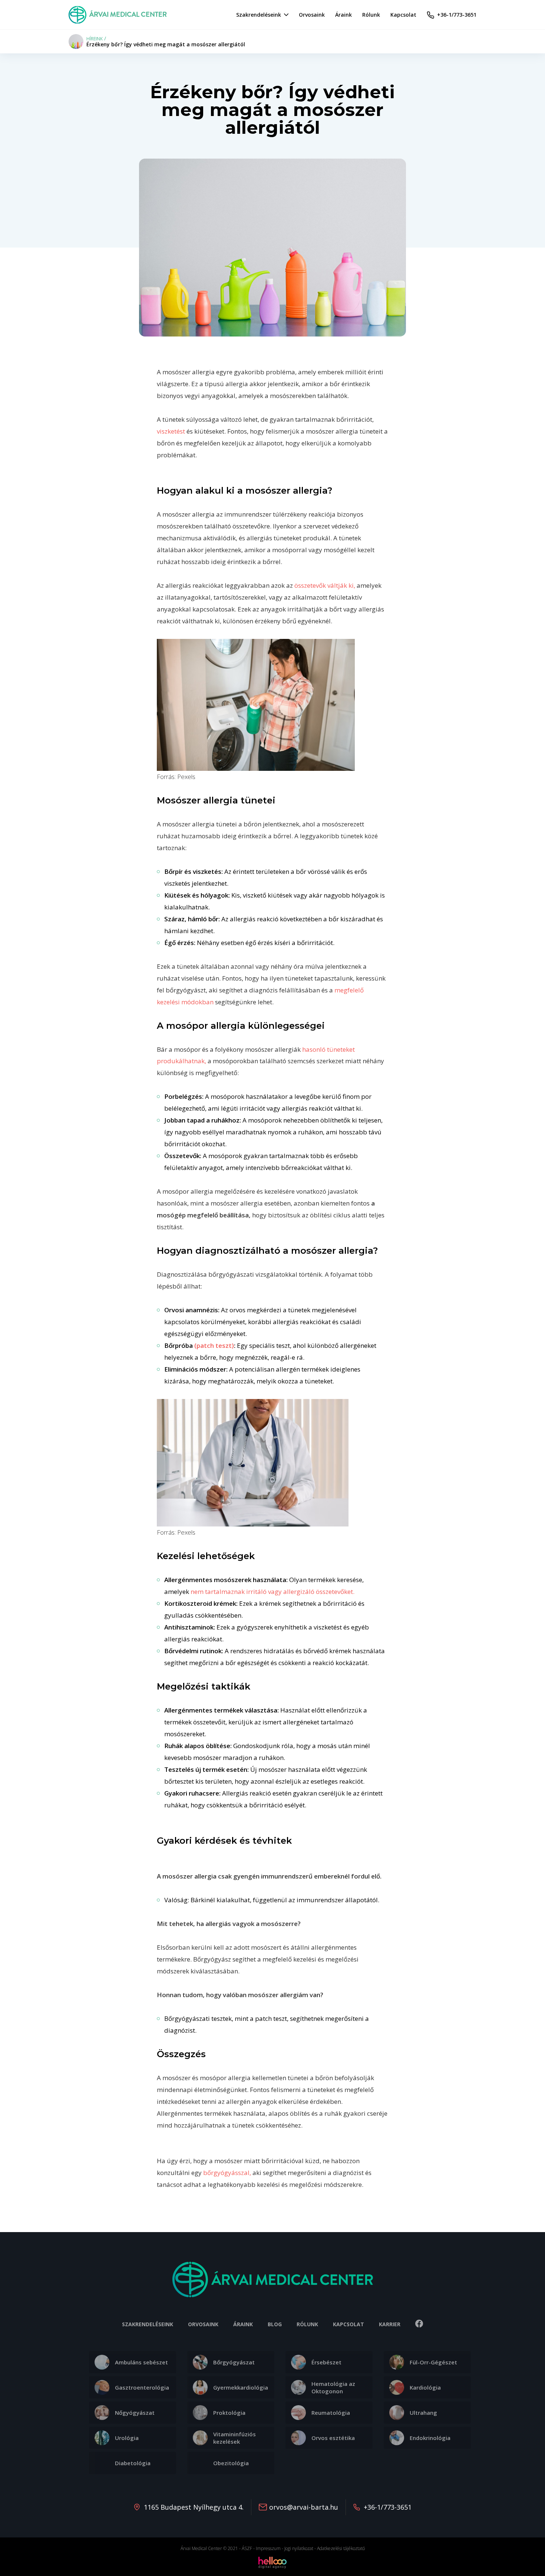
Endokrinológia (430, 2438)
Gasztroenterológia (142, 2387)
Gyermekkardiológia (241, 2387)
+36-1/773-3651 (388, 2507)
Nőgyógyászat (135, 2413)
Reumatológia (331, 2413)
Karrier (390, 2324)
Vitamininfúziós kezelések (234, 2438)
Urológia (127, 2438)
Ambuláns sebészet (141, 2362)
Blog (275, 2324)
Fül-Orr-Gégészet (433, 2362)
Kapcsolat (349, 2324)
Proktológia (229, 2413)
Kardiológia (425, 2387)
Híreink (95, 39)
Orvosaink (203, 2324)
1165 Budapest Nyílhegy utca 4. (194, 2507)
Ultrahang (423, 2413)
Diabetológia (133, 2463)
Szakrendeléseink (148, 2324)
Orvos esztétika (333, 2438)
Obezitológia (231, 2463)
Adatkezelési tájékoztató (341, 2548)
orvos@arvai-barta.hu (304, 2507)
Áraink (243, 2324)
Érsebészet (326, 2362)
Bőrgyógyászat (234, 2362)
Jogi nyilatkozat (299, 2548)
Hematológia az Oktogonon (333, 2387)
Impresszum (268, 2548)
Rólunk (307, 2324)
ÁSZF (247, 2548)
